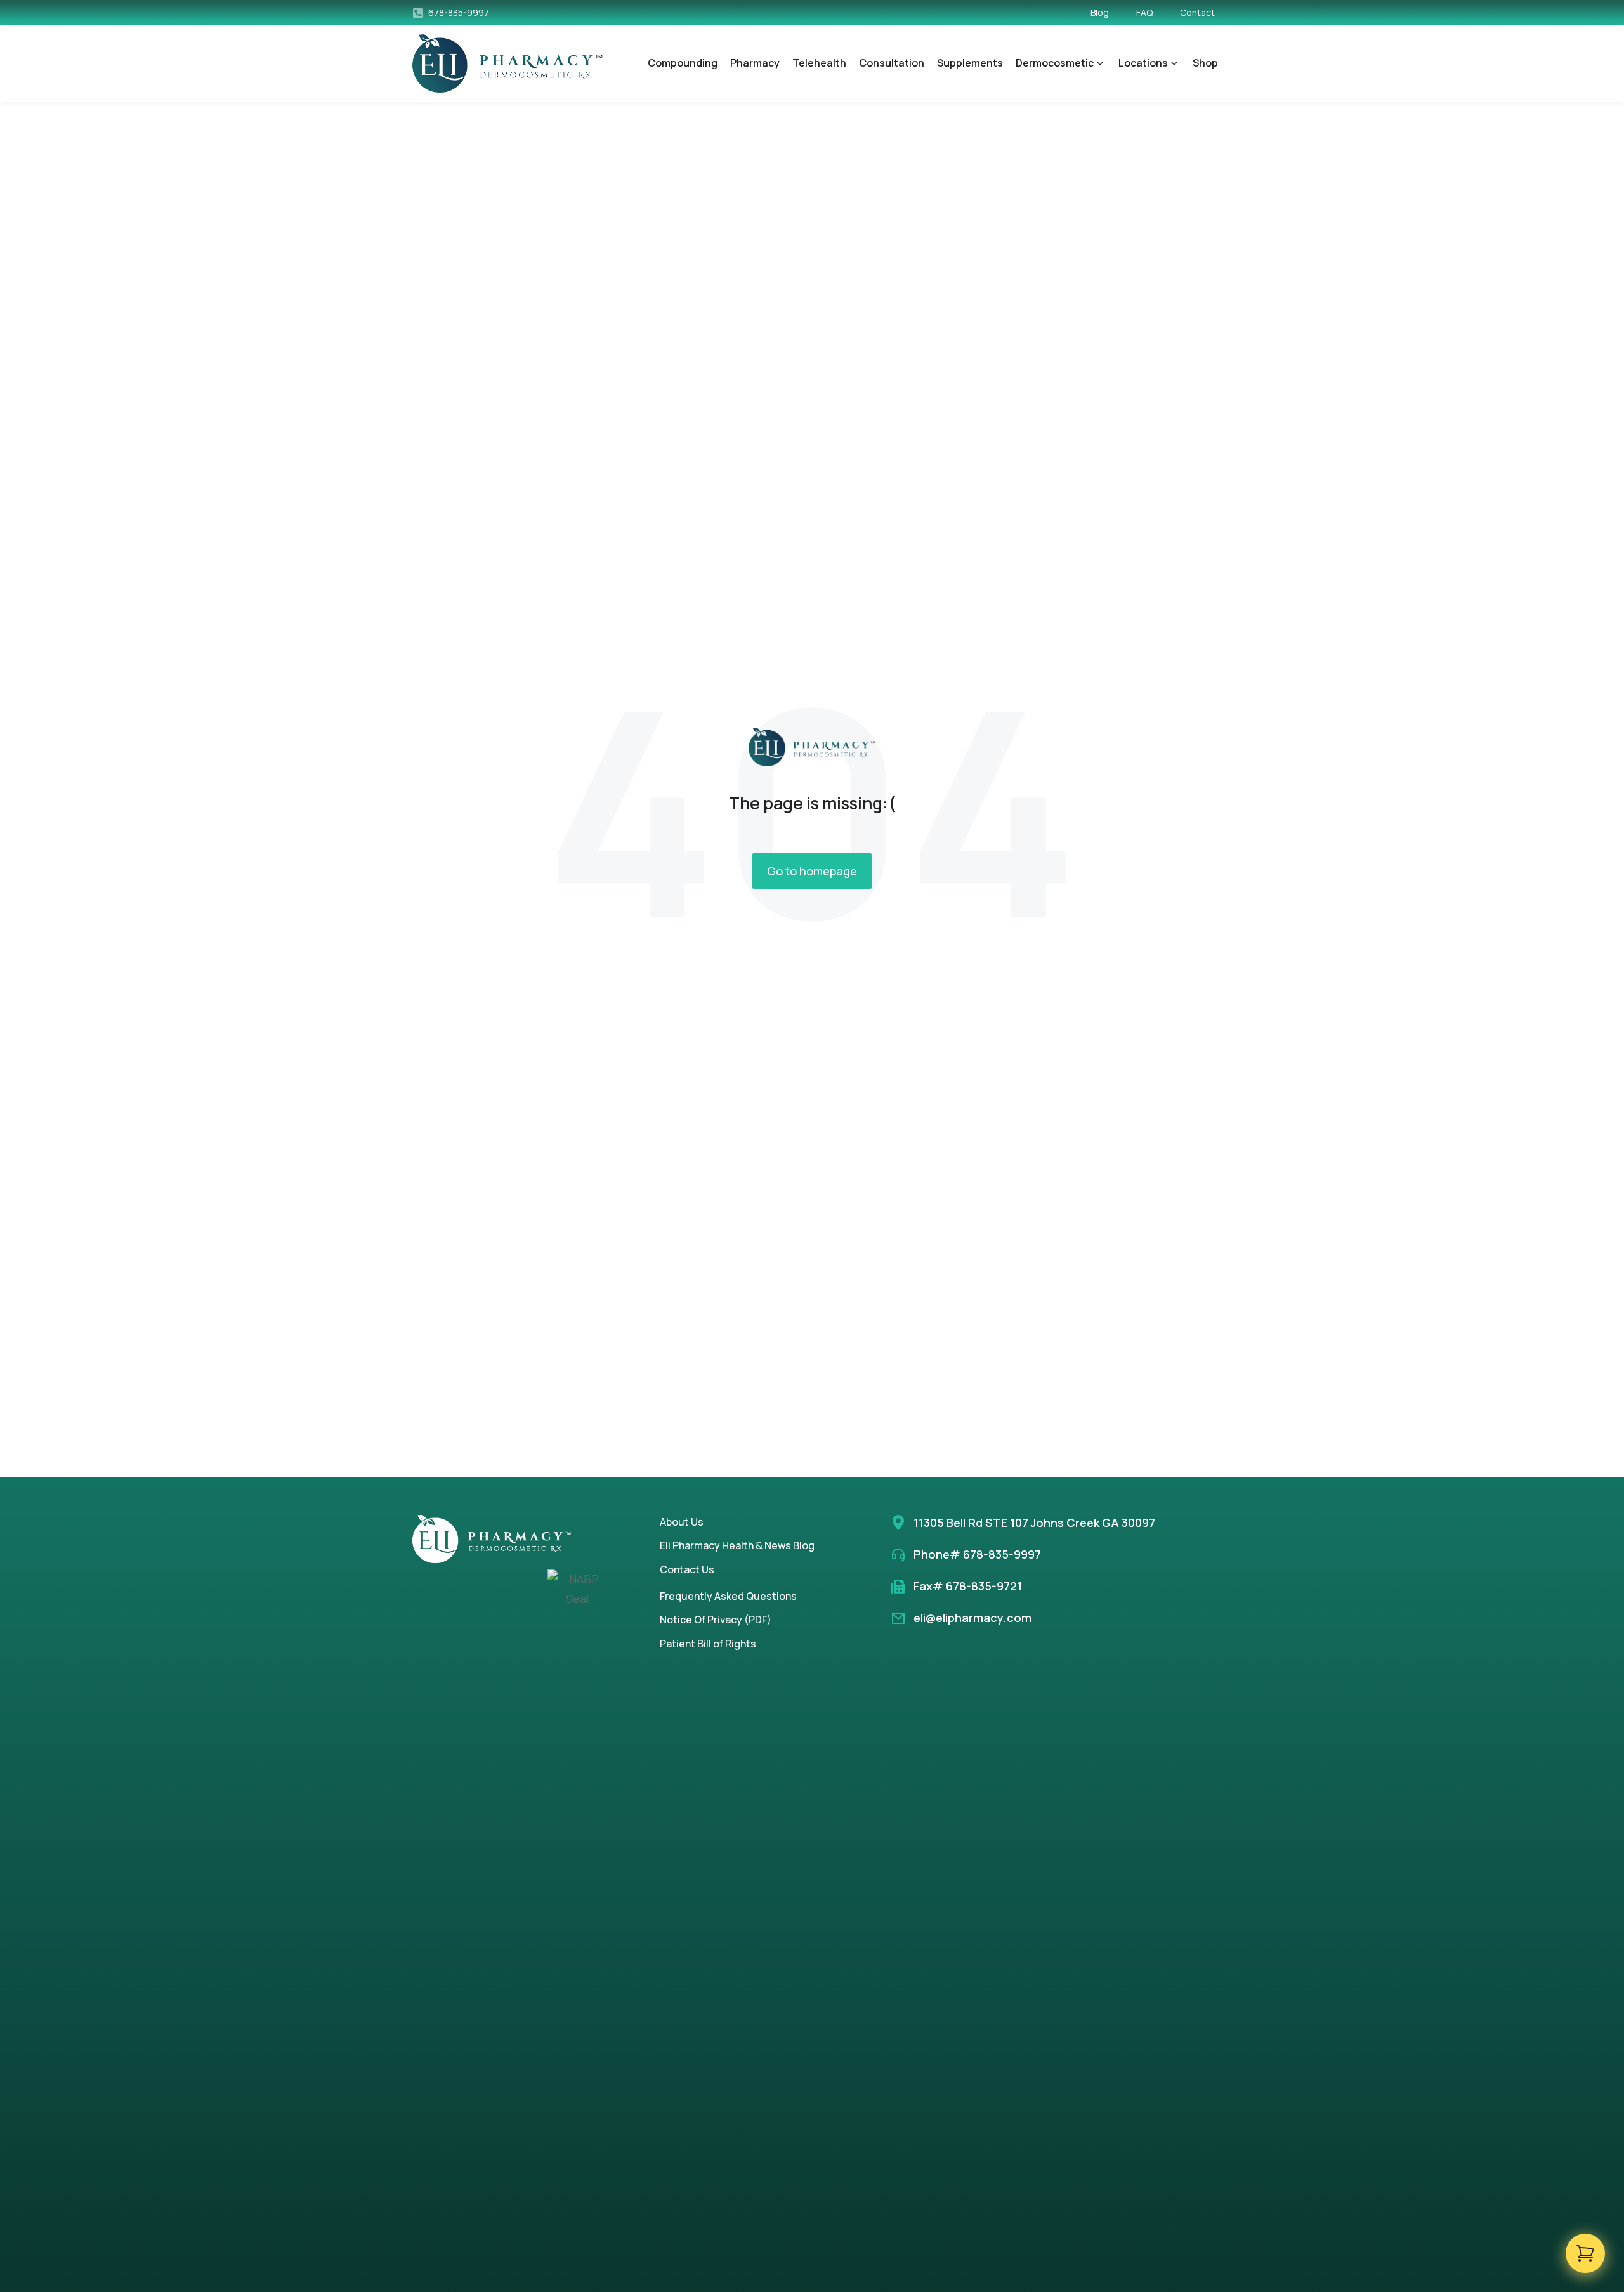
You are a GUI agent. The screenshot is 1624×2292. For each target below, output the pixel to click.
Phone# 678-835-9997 (977, 1554)
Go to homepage (812, 871)
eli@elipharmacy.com (972, 1618)
